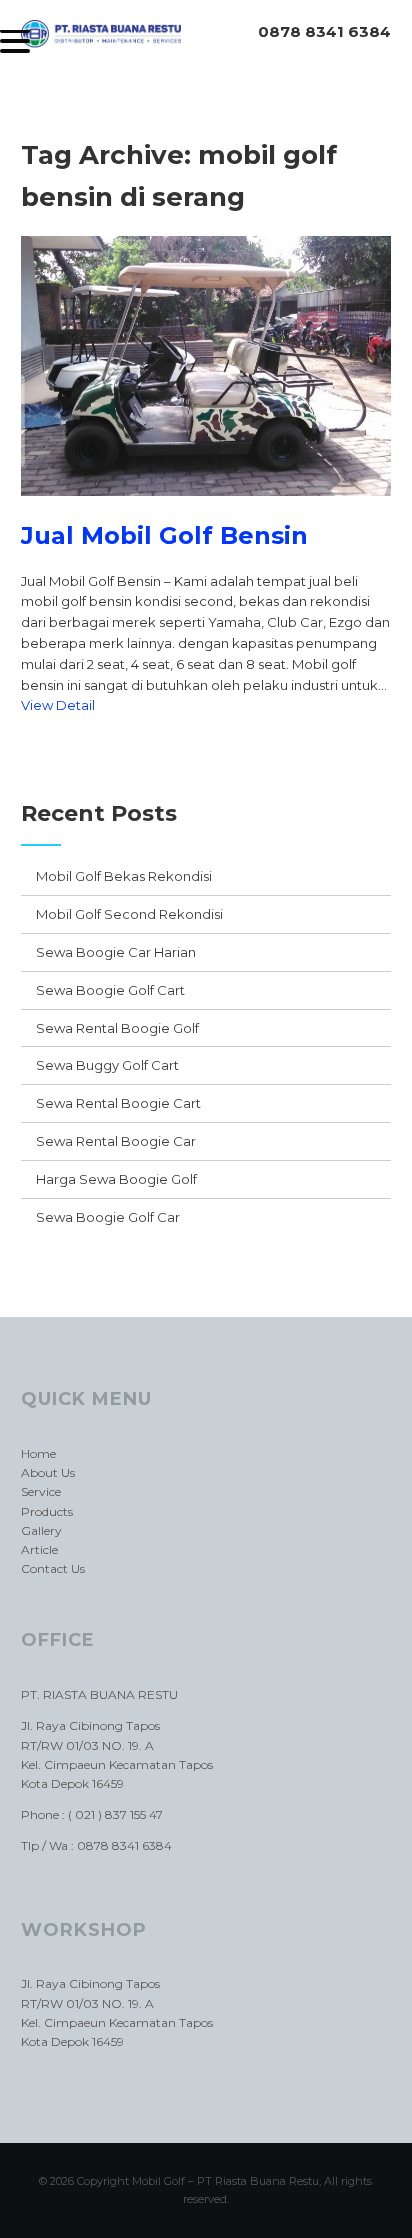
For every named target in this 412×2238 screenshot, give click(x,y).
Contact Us (53, 1568)
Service (41, 1491)
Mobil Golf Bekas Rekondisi (124, 876)
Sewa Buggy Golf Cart (107, 1065)
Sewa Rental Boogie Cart (118, 1103)
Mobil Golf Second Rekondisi (129, 914)
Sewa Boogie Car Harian (116, 952)
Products (47, 1511)
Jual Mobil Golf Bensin (164, 535)
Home (38, 1453)
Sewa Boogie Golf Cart (110, 990)
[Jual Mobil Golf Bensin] (206, 511)
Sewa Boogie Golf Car (108, 1217)
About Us (48, 1472)
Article (39, 1549)
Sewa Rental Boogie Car (116, 1141)
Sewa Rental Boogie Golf (117, 1028)
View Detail (58, 705)
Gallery (41, 1530)
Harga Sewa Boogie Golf (116, 1179)
